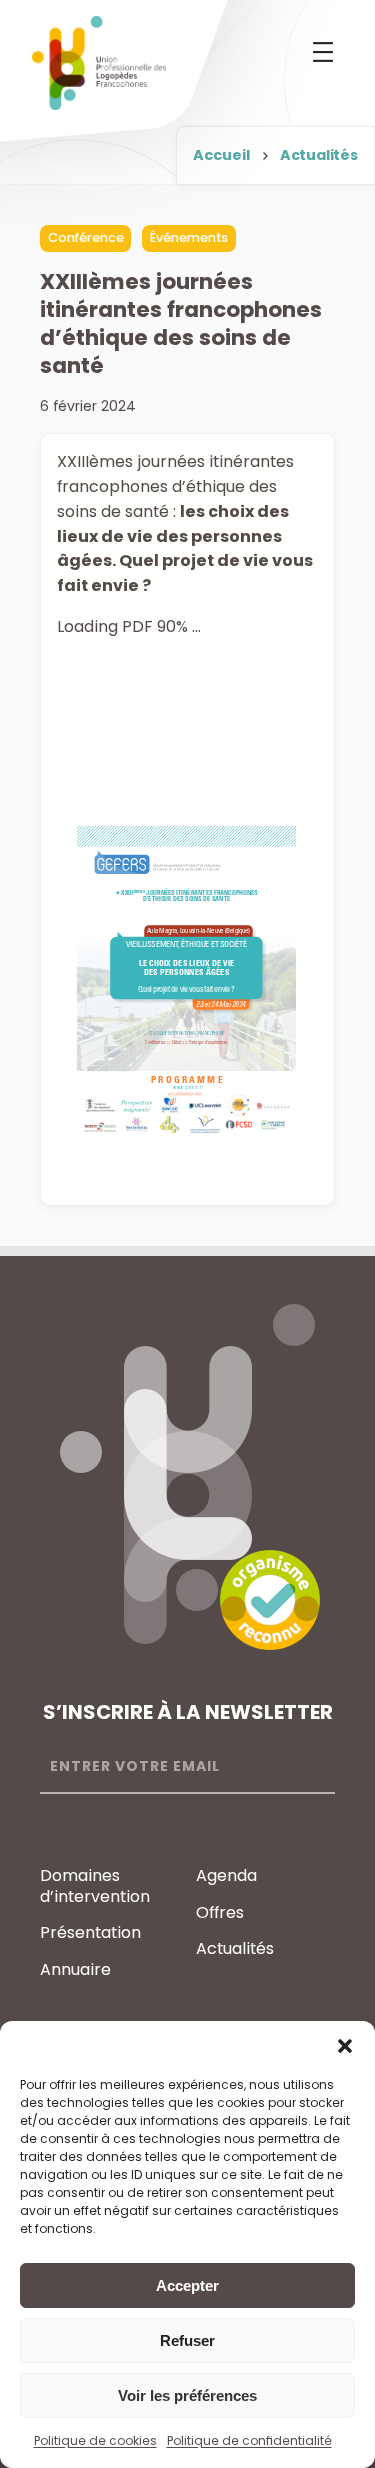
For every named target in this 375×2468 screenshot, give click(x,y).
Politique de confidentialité (249, 2440)
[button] (345, 2046)
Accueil (221, 155)
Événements (189, 237)
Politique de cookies (95, 2440)
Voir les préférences (187, 2395)
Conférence (86, 237)
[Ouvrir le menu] (323, 52)
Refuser (187, 2340)
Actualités (319, 155)
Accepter (187, 2285)
